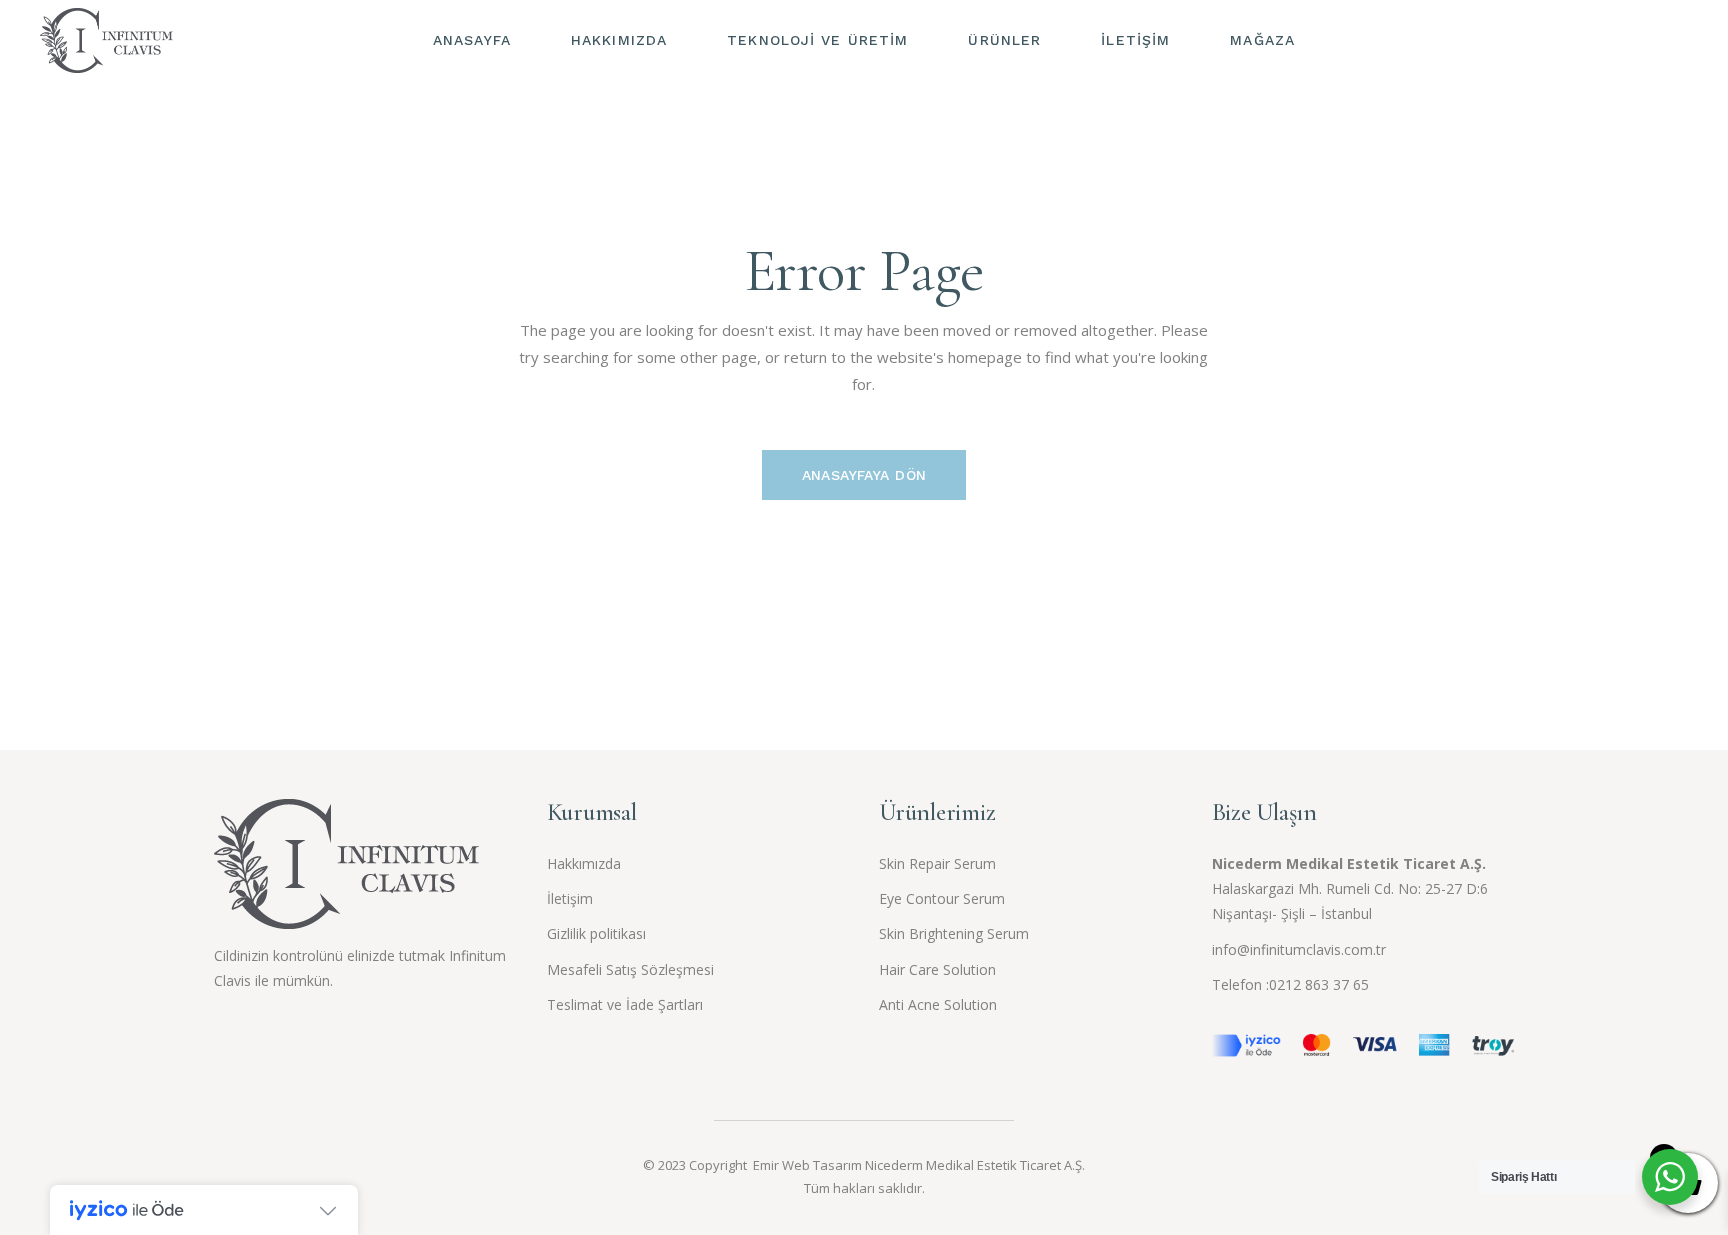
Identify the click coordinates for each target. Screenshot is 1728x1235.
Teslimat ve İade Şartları (625, 1004)
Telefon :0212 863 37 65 (1290, 984)
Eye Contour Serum (942, 898)
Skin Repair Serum (937, 863)
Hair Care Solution (937, 969)
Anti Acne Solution (938, 1004)
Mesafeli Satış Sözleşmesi (630, 969)
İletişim (570, 898)
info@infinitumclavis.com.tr (1299, 949)
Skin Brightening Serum (954, 933)
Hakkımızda (584, 863)
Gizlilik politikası (596, 933)
